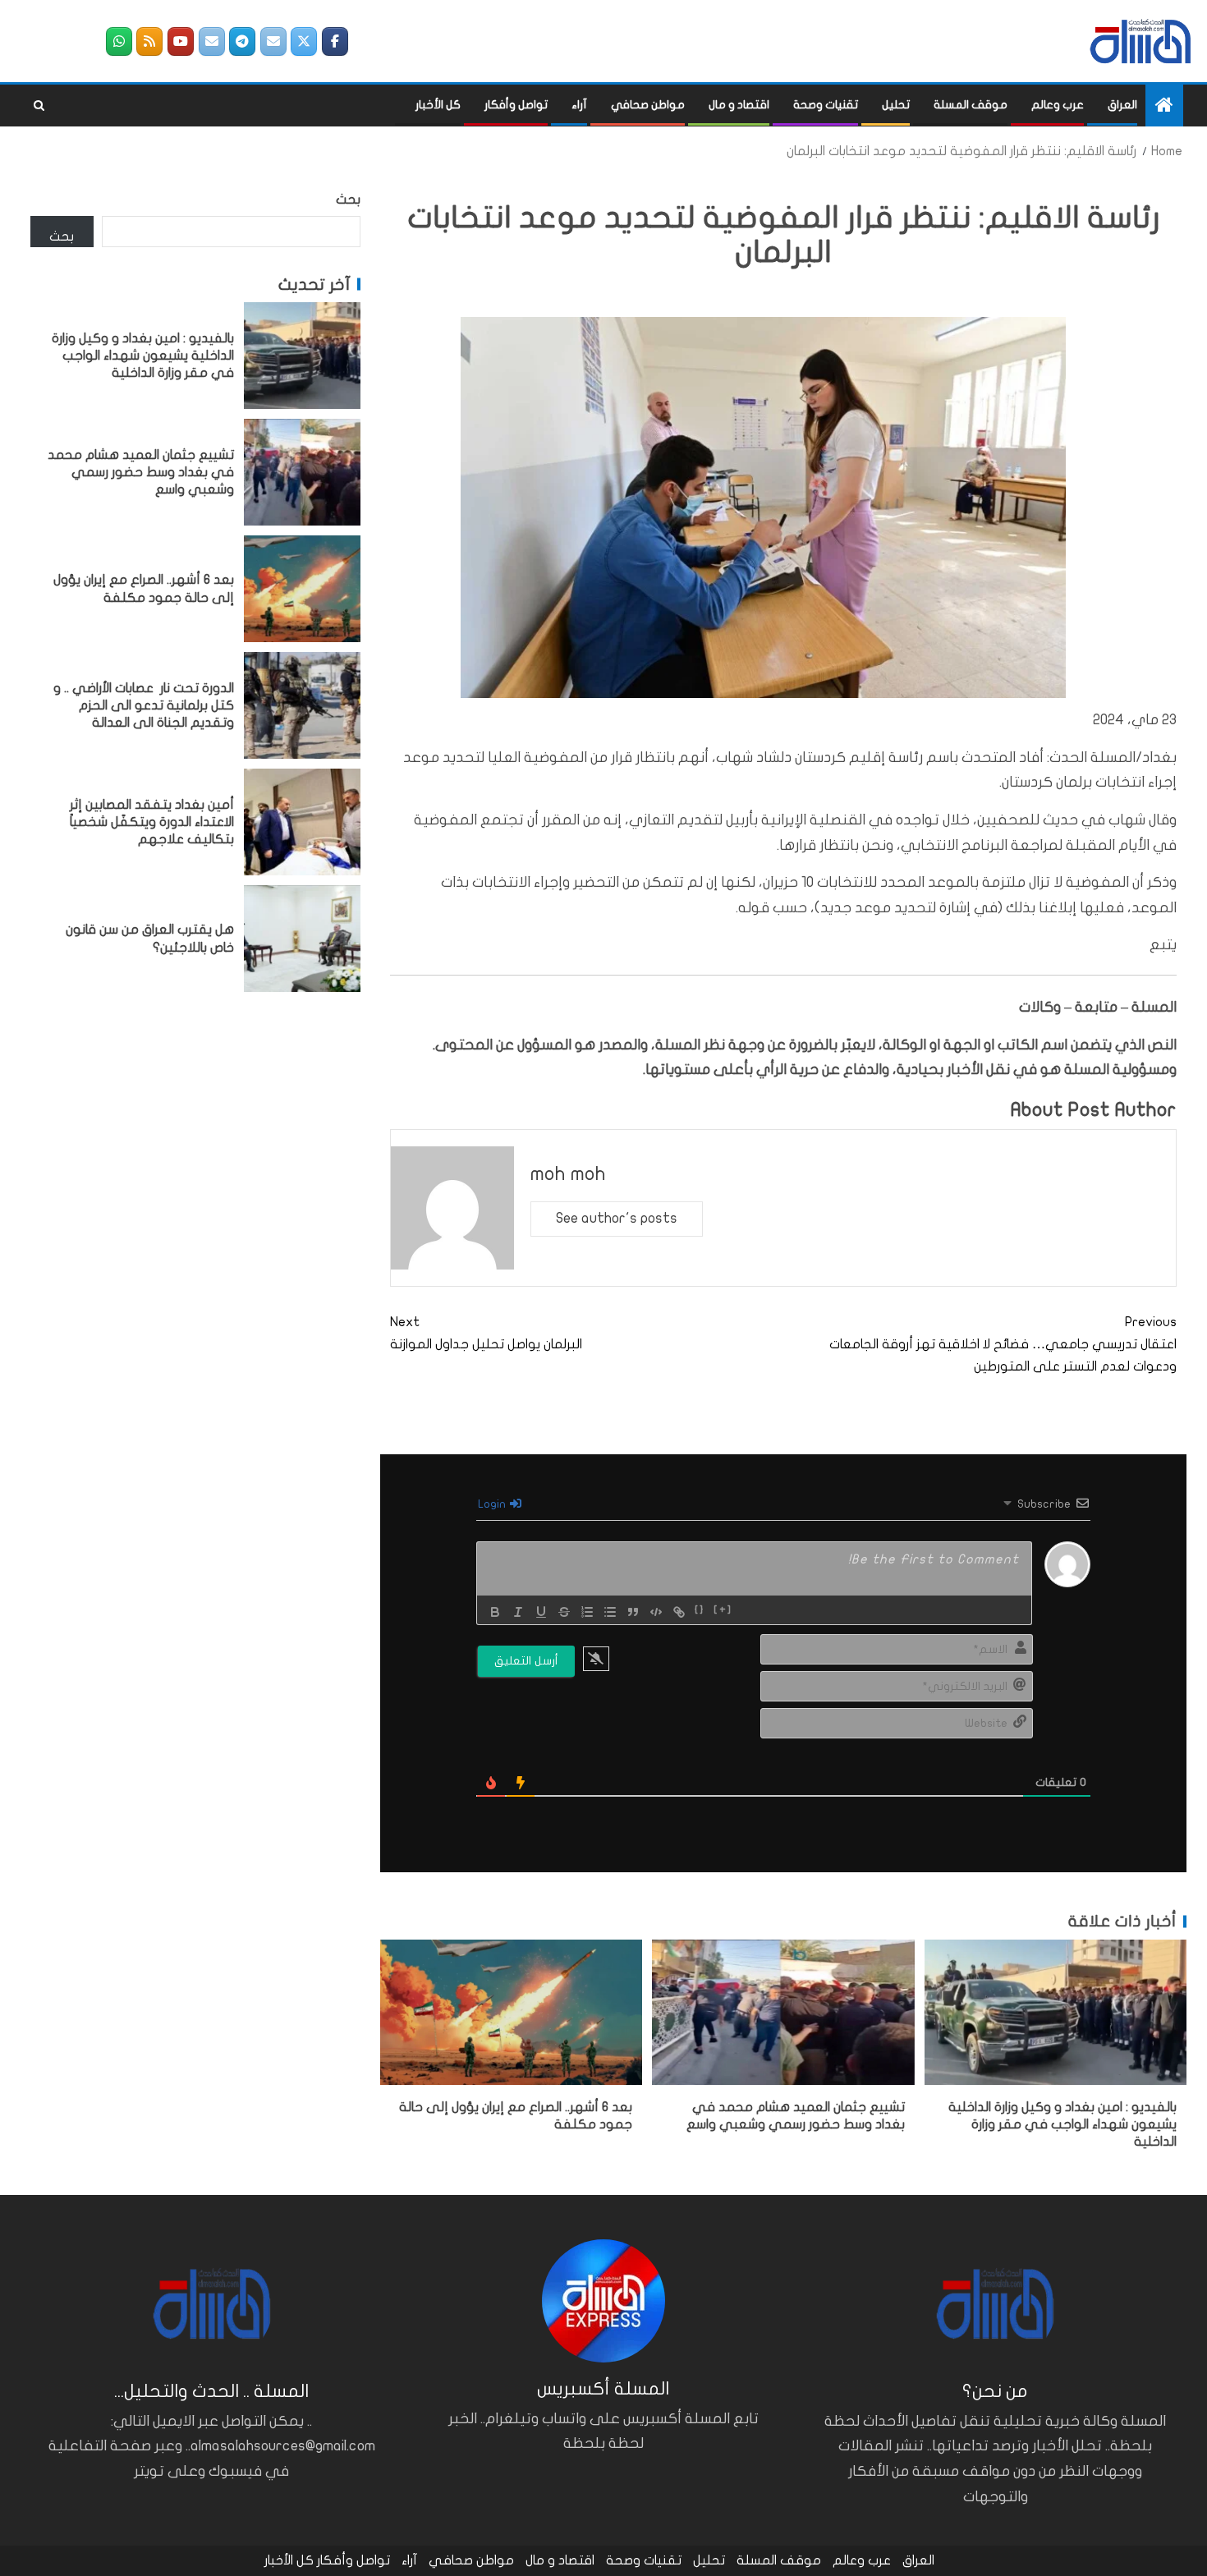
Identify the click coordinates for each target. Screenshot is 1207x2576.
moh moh (568, 1174)
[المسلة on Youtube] (181, 41)
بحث (348, 200)
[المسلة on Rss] (149, 41)
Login (493, 1504)
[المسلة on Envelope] (273, 41)
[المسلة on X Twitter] (304, 41)
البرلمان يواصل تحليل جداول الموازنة (486, 1333)
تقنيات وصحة (826, 105)
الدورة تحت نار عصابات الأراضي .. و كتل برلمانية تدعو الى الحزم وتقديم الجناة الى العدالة (144, 705)
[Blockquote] (633, 1612)
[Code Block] (656, 1612)
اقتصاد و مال (739, 105)
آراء (579, 105)
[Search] (39, 106)
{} (700, 1610)
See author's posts (617, 1218)
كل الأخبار (438, 105)
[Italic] (518, 1612)
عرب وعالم (1058, 105)
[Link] (679, 1612)
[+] (723, 1610)
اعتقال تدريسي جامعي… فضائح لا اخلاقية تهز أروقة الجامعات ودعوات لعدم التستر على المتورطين (1003, 1344)
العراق (1122, 105)
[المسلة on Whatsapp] (119, 41)
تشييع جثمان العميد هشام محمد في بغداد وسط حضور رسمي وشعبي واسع (141, 472)
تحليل (896, 105)
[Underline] (541, 1612)
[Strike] (564, 1612)
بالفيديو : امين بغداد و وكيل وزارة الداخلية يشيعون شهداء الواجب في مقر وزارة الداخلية (1062, 2125)
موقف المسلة (971, 105)
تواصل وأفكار (516, 105)
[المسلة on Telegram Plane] (242, 41)
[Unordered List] (610, 1612)
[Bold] (495, 1612)
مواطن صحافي (648, 105)
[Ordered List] (587, 1612)
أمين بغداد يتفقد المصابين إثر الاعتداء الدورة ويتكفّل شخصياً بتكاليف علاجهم (152, 822)
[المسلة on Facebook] (335, 41)
